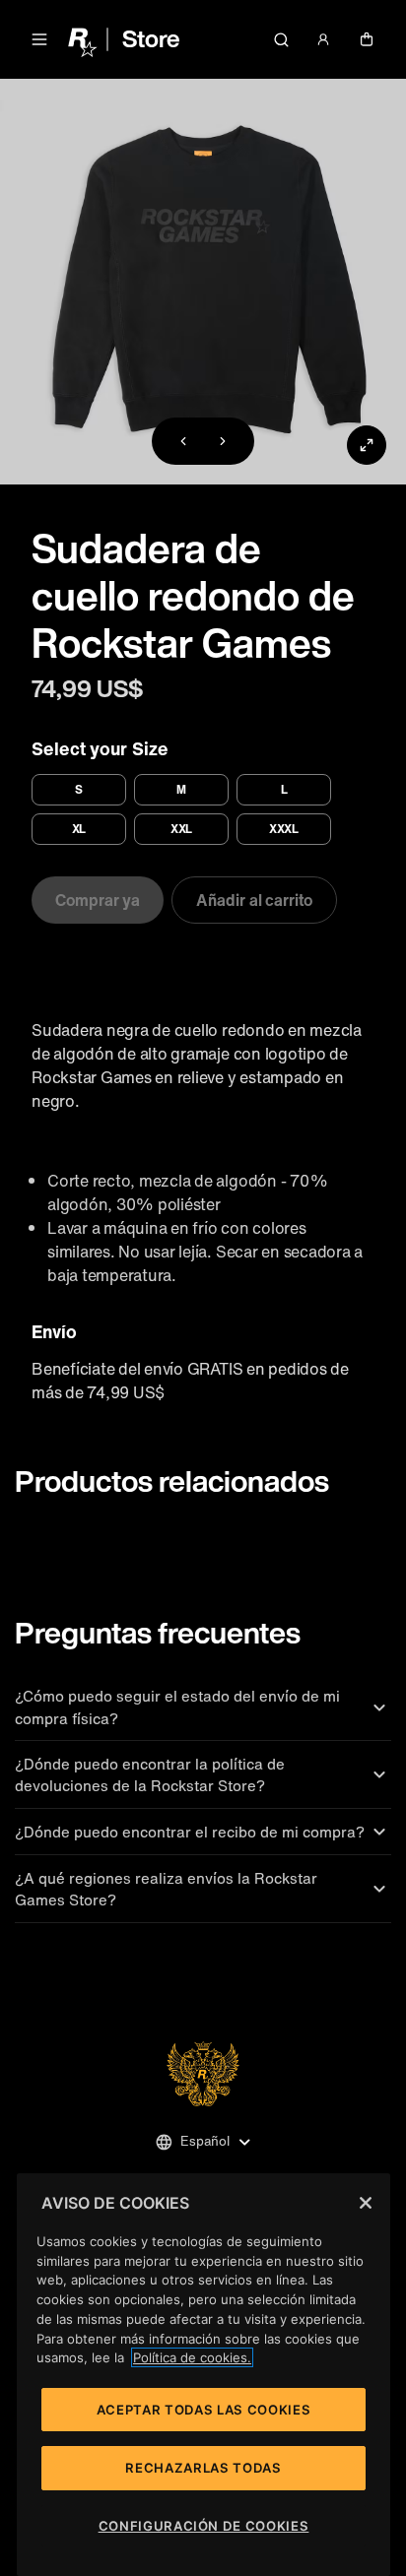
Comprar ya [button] (98, 900)
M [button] (181, 789)
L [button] (284, 789)
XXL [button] (182, 829)
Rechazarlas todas (203, 2468)
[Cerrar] (366, 2203)
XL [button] (79, 829)
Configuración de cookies (204, 2526)
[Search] (281, 39)
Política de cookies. (192, 2357)
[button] (39, 39)
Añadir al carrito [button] (254, 900)
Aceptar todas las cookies (203, 2410)
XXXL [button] (284, 829)
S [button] (79, 789)
